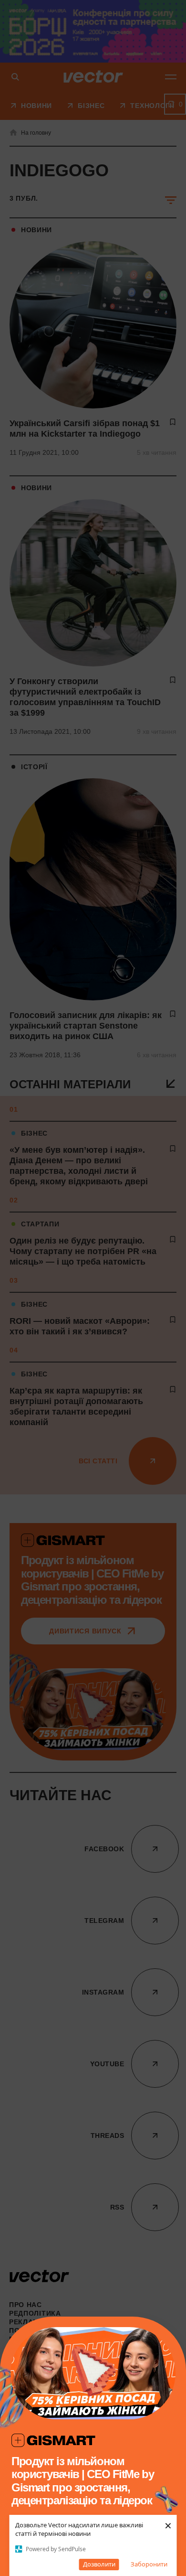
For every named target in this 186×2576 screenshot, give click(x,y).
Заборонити (149, 2564)
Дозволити (99, 2564)
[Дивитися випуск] (93, 2373)
